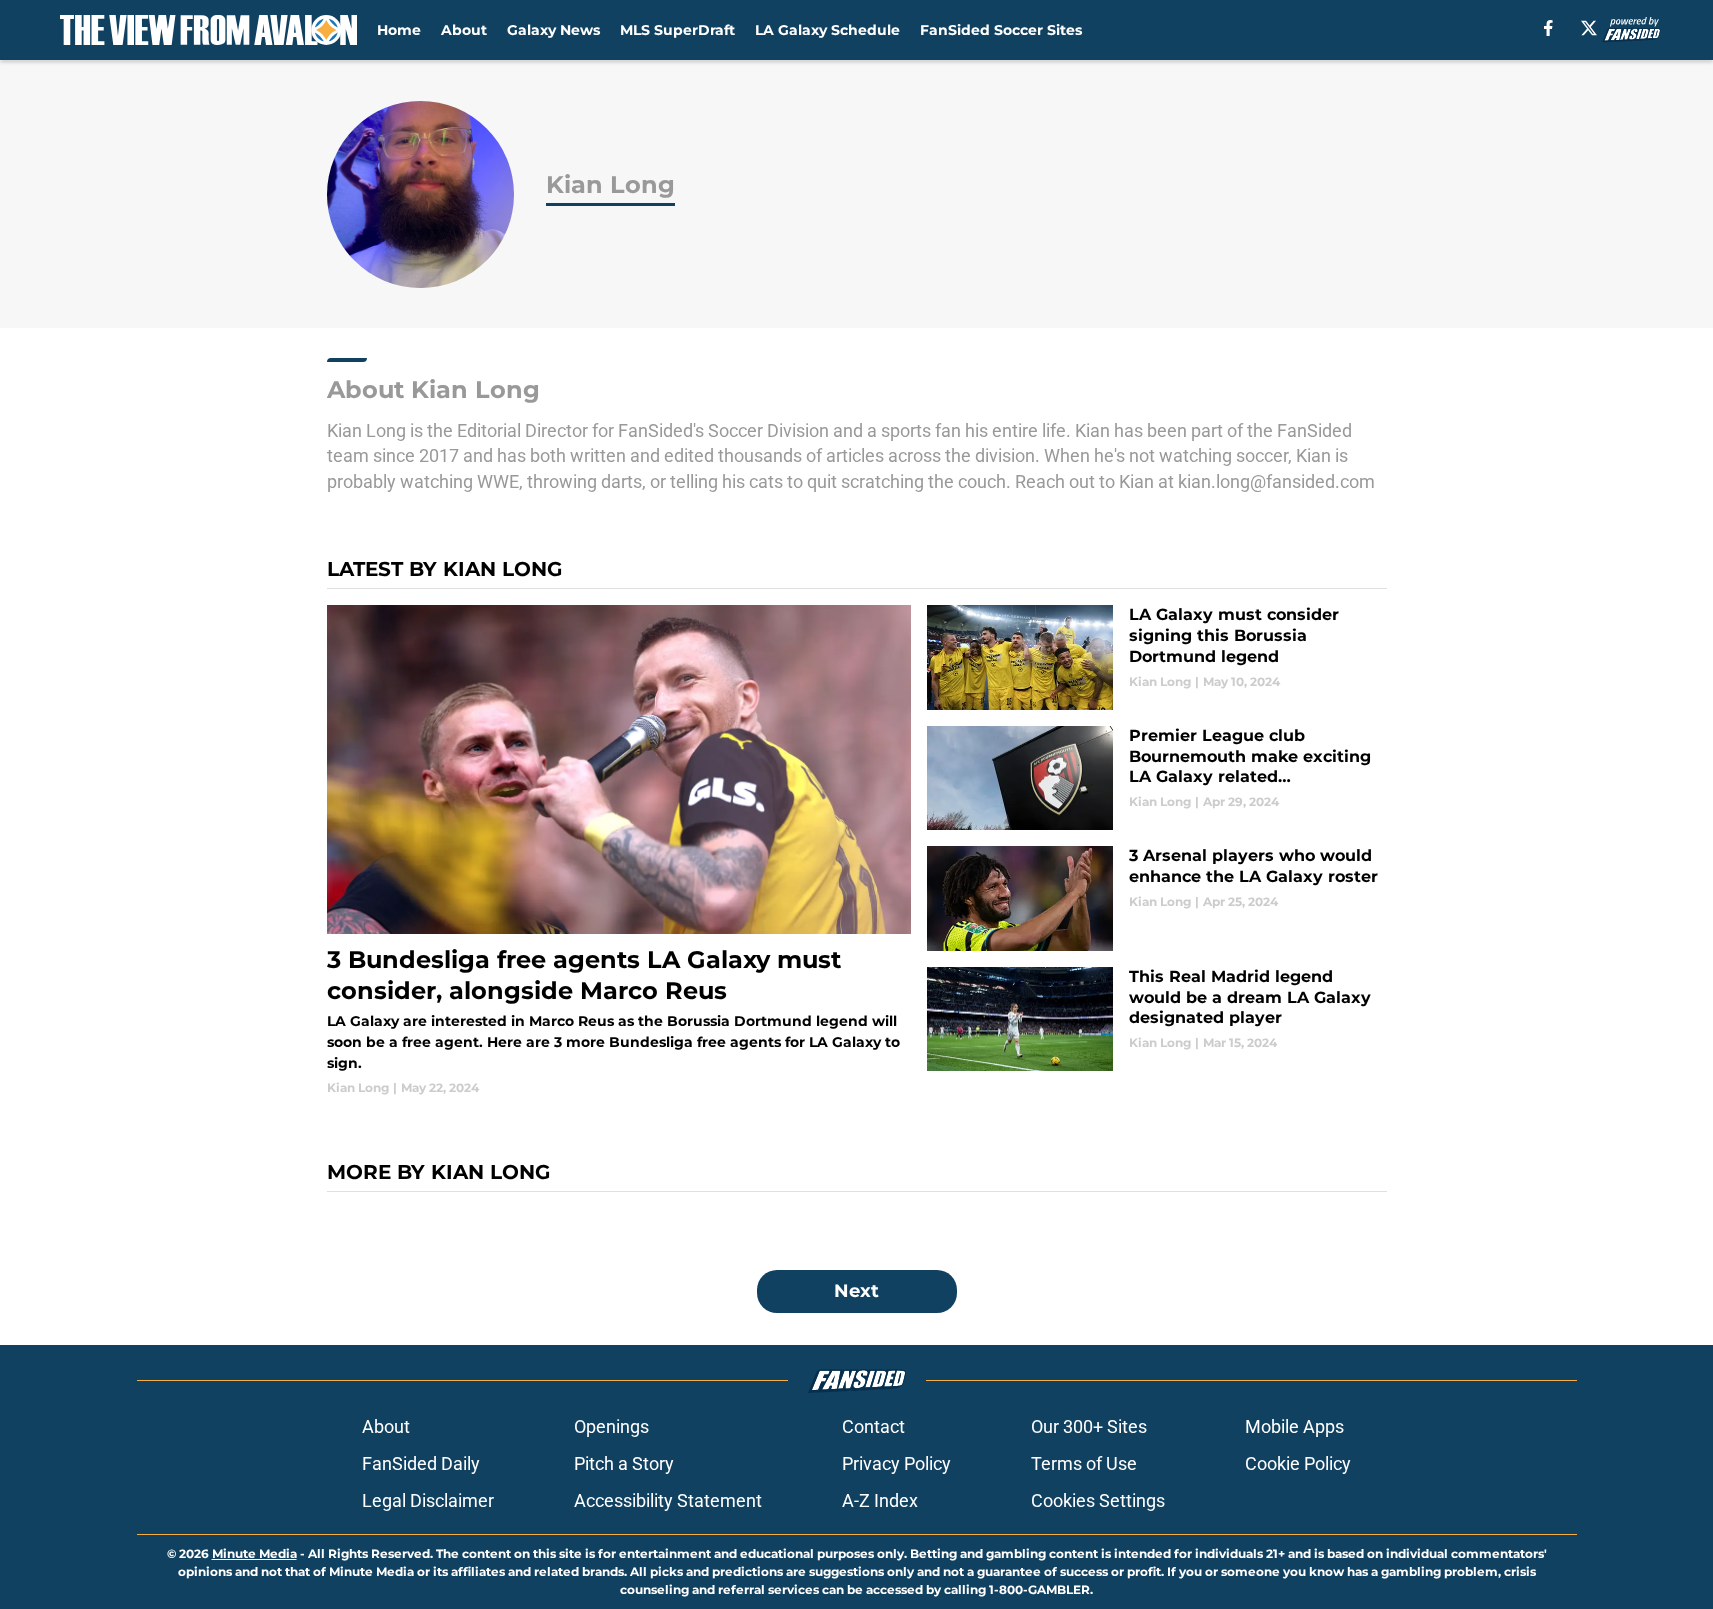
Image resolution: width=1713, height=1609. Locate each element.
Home (399, 30)
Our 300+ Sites (1089, 1426)
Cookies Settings (1098, 1500)
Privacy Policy (896, 1463)
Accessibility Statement (668, 1500)
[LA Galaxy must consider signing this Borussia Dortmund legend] (1156, 657)
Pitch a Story (624, 1463)
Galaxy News (553, 30)
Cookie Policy (1298, 1463)
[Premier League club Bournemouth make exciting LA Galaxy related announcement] (1156, 778)
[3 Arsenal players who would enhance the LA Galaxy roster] (1156, 898)
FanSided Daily (421, 1463)
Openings (611, 1426)
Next (856, 1291)
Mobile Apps (1294, 1426)
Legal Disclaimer (428, 1500)
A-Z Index (880, 1500)
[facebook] (1548, 28)
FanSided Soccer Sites (1001, 30)
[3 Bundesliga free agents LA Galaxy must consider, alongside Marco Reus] (619, 850)
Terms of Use (1084, 1463)
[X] (1589, 28)
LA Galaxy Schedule (827, 30)
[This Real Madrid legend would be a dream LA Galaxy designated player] (1156, 1019)
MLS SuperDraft (677, 30)
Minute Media (254, 1553)
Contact (873, 1426)
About (464, 30)
